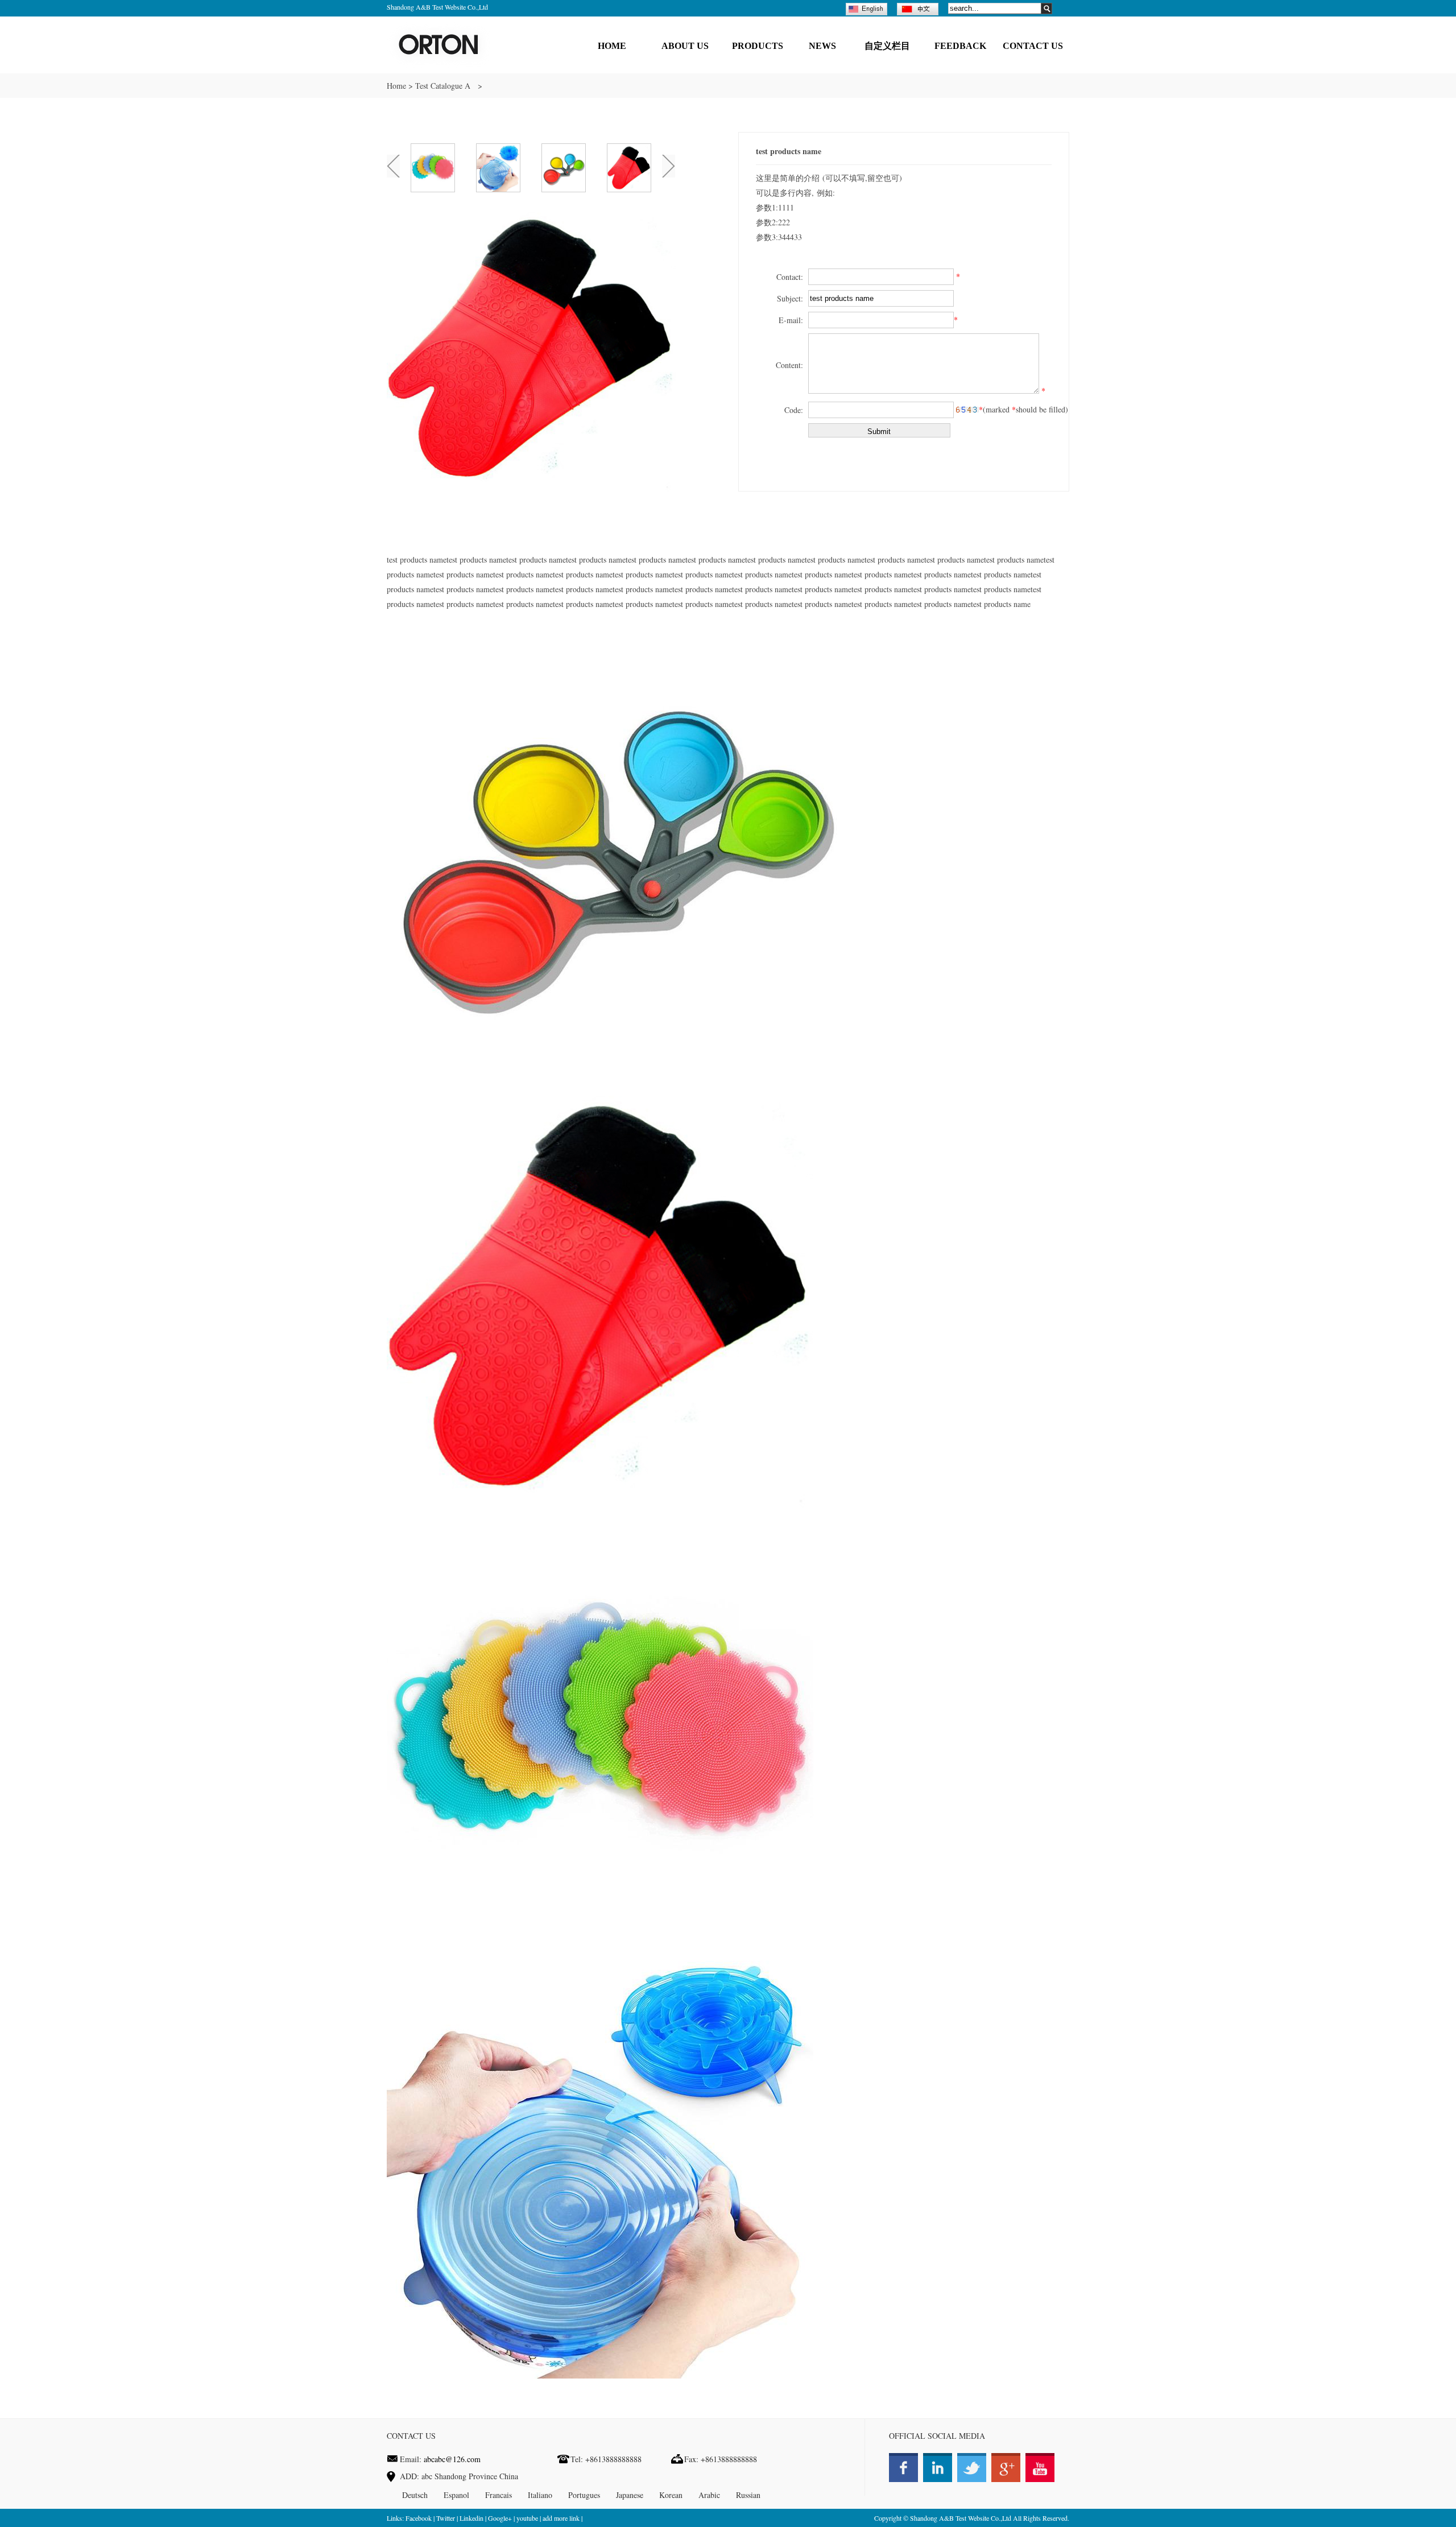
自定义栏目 (887, 46)
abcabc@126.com (452, 2459)
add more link (561, 2518)
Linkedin (471, 2518)
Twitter (446, 2518)
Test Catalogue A (444, 86)
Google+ (500, 2518)
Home (396, 86)
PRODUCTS (758, 46)
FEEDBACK (960, 46)
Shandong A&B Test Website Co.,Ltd (961, 2518)
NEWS (822, 46)
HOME (612, 46)
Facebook (419, 2518)
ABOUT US (685, 46)
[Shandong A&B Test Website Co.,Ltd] (439, 65)
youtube (527, 2518)
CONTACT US (1033, 46)
